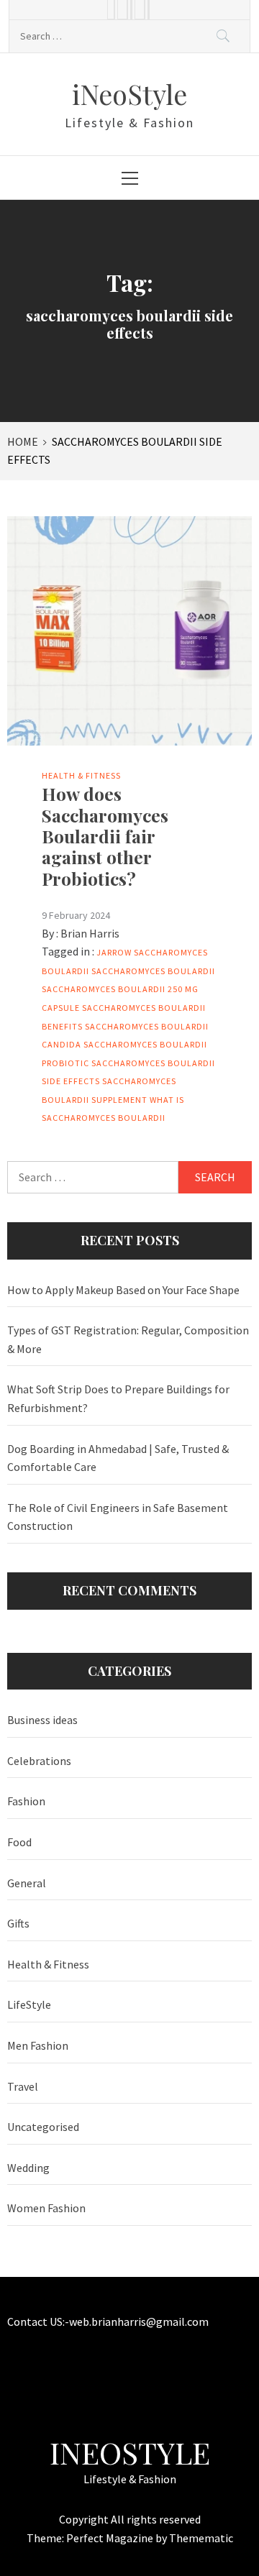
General (27, 1883)
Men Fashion (38, 2045)
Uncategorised (43, 2127)
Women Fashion (46, 2208)
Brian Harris (90, 933)
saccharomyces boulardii (153, 971)
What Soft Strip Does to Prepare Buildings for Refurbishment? (118, 1398)
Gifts (18, 1923)
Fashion (26, 1801)
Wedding (28, 2168)
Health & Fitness (81, 775)
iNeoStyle (129, 94)
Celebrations (39, 1761)
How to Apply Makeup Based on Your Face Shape (123, 1290)
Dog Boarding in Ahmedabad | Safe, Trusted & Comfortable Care (118, 1458)
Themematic (201, 2538)
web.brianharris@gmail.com (139, 2321)
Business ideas (42, 1720)
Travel (23, 2086)
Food (19, 1842)
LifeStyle (29, 2004)
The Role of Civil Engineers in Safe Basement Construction (118, 1517)
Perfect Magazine (111, 2538)
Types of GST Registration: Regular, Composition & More (128, 1339)
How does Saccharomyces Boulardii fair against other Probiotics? (105, 836)
